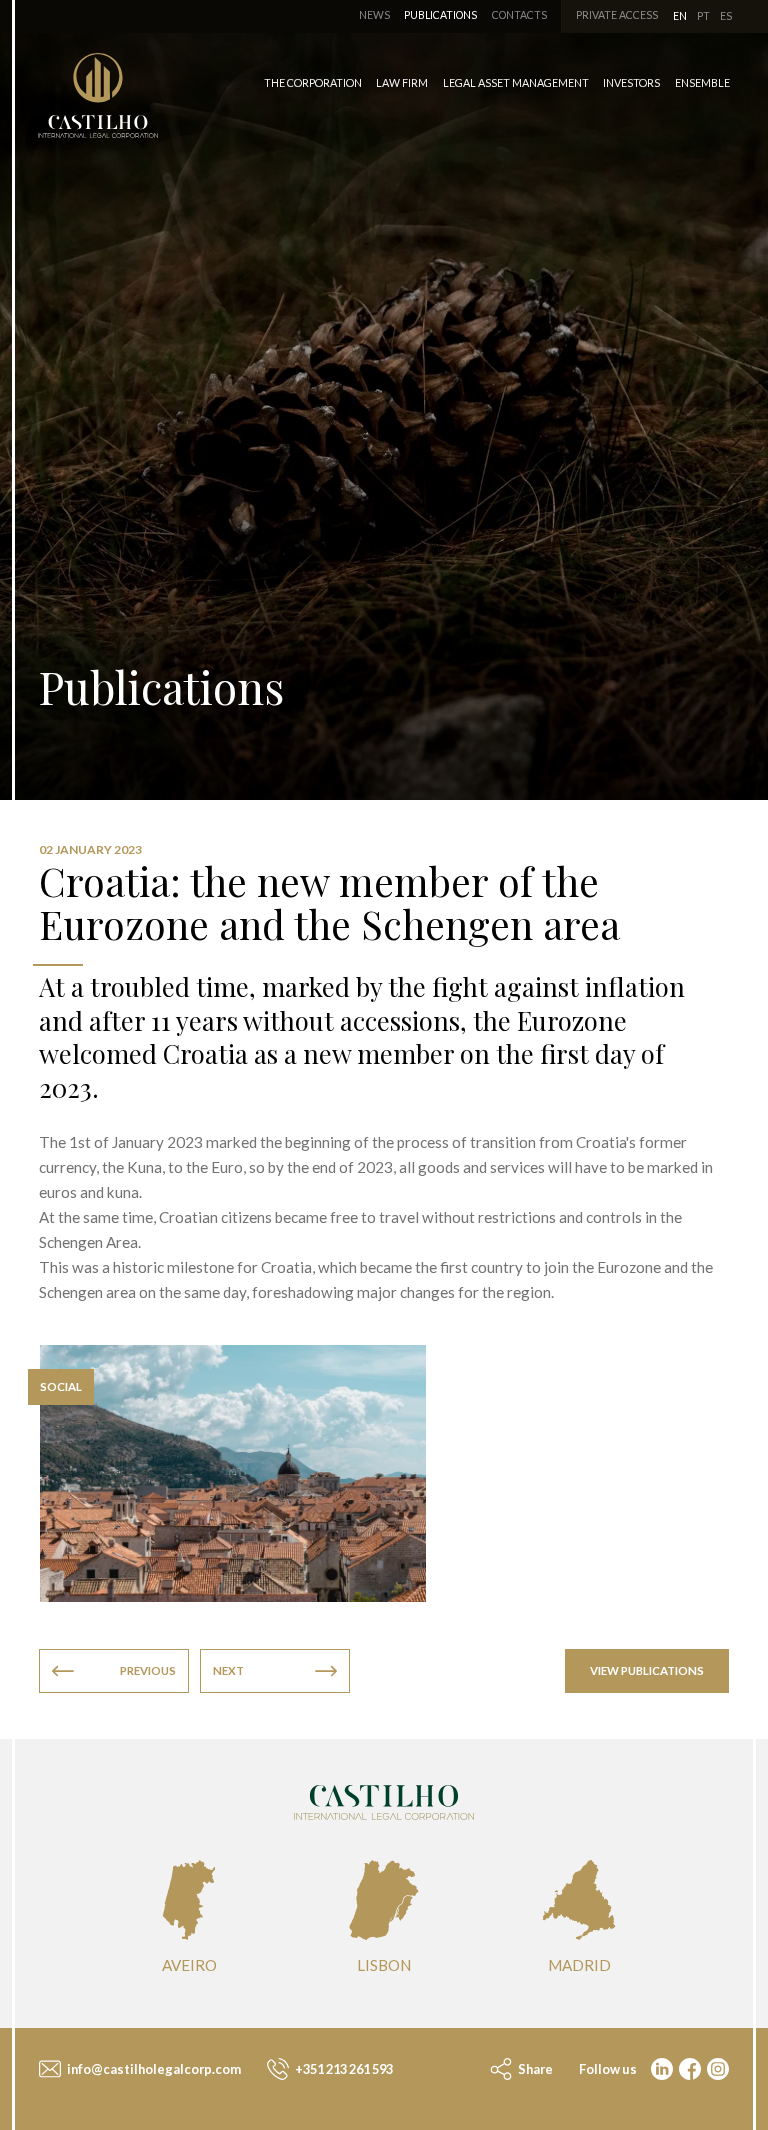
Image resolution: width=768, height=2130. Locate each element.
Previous (148, 1670)
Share (534, 2069)
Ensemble (702, 82)
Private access (617, 15)
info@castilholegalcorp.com (153, 2069)
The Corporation (313, 82)
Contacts (519, 15)
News (374, 15)
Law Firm (402, 82)
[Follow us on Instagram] (716, 2070)
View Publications (647, 1670)
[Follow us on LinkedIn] (660, 2070)
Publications (440, 15)
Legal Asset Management (516, 82)
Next (228, 1670)
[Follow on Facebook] (688, 2070)
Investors (631, 82)
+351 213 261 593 (343, 2069)
